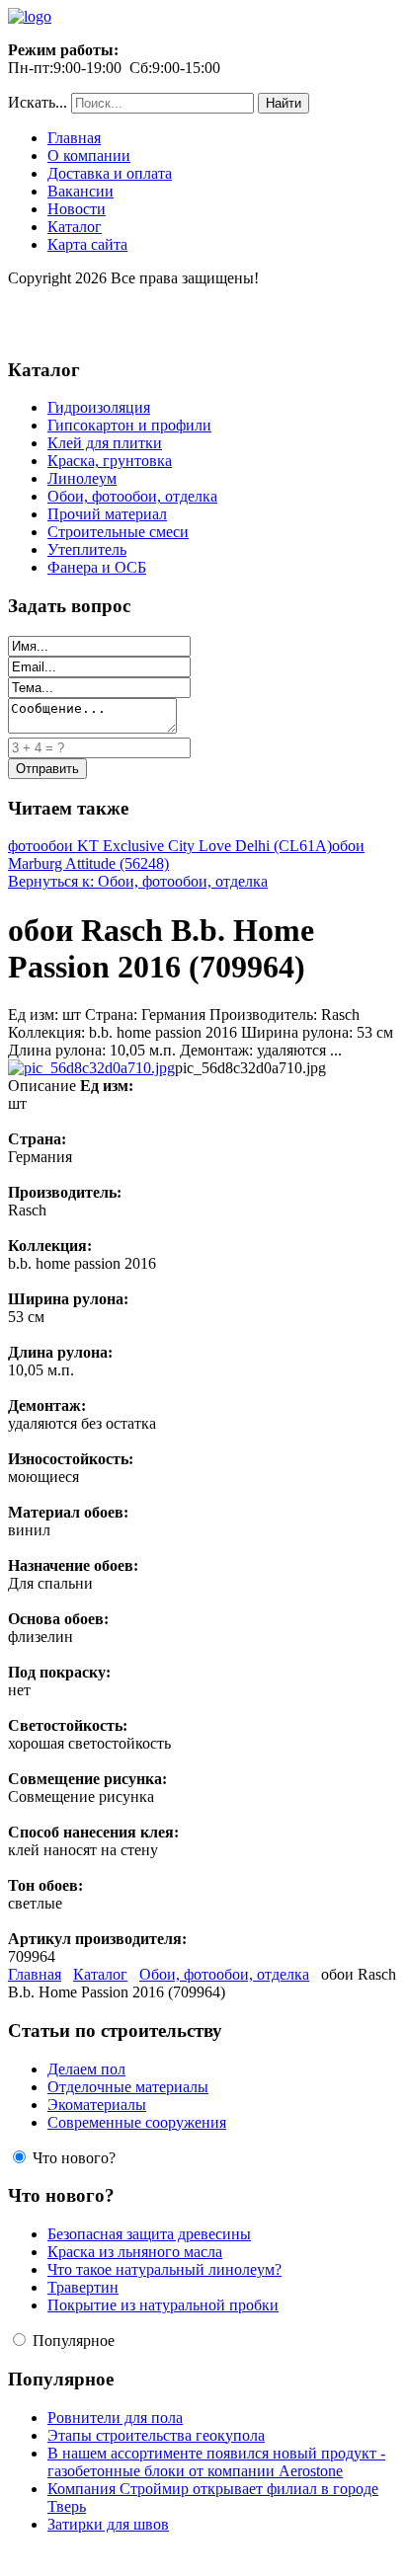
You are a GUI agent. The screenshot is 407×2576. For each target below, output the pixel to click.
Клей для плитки (105, 443)
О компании (89, 156)
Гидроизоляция (99, 407)
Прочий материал (107, 514)
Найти (284, 103)
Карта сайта (87, 244)
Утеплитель (87, 549)
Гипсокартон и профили (129, 425)
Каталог (75, 227)
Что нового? (74, 2158)
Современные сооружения (137, 2122)
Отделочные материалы (128, 2087)
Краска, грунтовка (110, 461)
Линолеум (82, 478)
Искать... (38, 102)
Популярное (74, 2341)
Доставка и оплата (110, 173)
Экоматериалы (97, 2105)
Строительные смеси (118, 532)
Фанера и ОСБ (97, 567)
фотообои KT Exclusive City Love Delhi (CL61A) (170, 846)
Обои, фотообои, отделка (132, 496)
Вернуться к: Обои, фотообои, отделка (138, 881)
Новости (77, 209)
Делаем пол (86, 2069)
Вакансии (81, 191)
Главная (74, 138)
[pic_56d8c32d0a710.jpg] (91, 1068)
